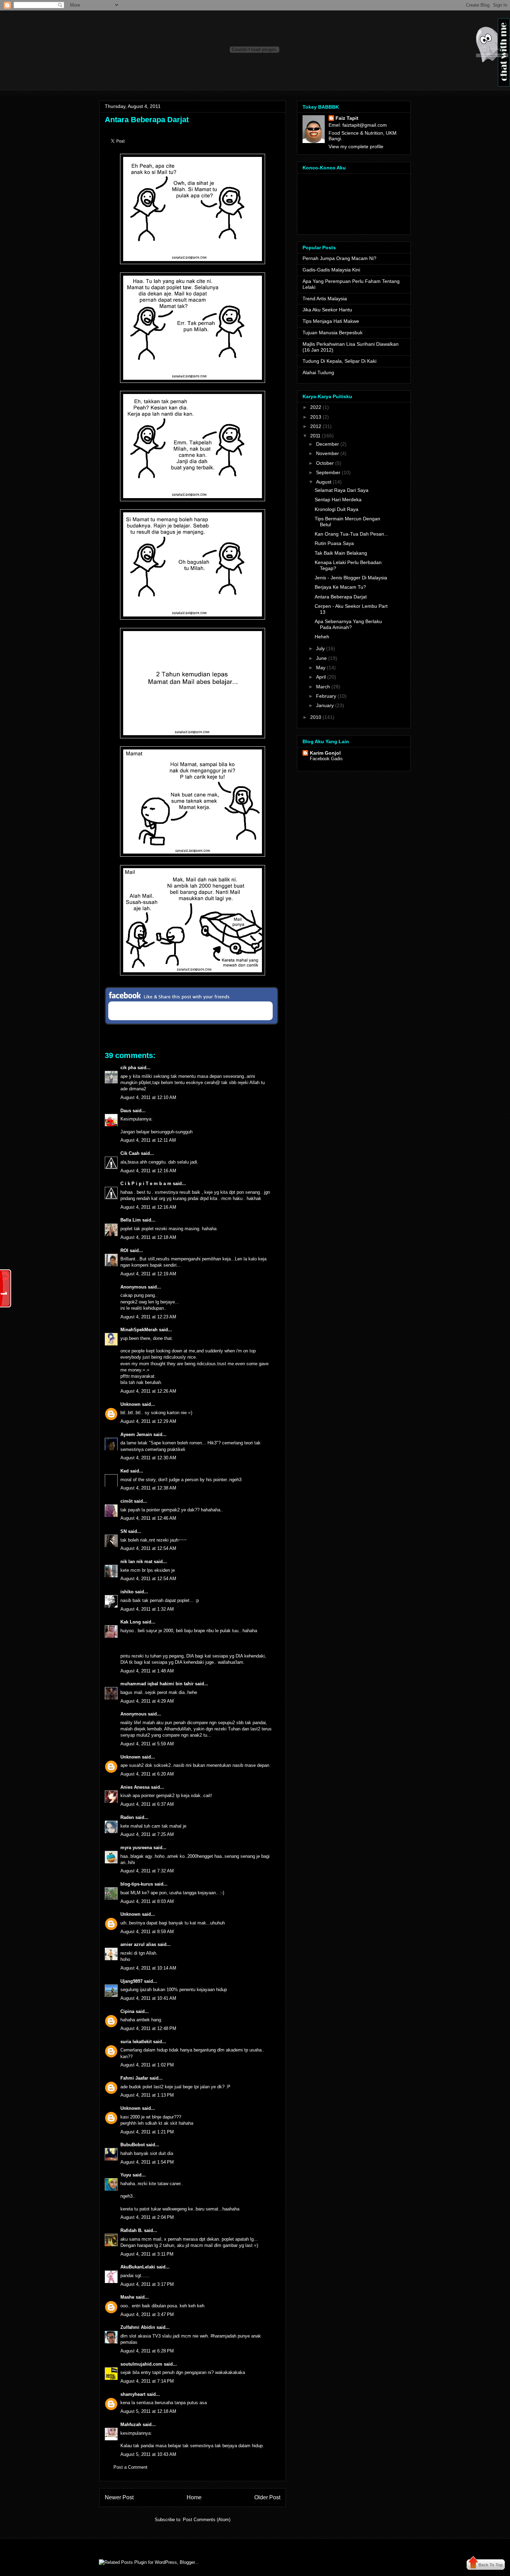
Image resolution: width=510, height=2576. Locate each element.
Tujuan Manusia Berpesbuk (333, 333)
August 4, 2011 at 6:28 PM (147, 2351)
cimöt (126, 1501)
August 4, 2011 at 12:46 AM (148, 1518)
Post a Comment (130, 2467)
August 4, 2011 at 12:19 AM (148, 1274)
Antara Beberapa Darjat (147, 120)
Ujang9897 (131, 1981)
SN (124, 1531)
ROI (124, 1251)
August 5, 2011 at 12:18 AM (148, 2411)
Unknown (130, 1404)
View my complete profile (356, 146)
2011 (315, 436)
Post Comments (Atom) (207, 2520)
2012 (316, 426)
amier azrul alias (138, 1944)
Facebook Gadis (326, 759)
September (328, 472)
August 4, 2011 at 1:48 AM (147, 1671)
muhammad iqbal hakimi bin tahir (157, 1684)
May (321, 668)
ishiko (127, 1592)
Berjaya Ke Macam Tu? (340, 587)
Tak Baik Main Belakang (341, 553)
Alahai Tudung (318, 372)
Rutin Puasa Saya (334, 543)
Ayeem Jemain (136, 1434)
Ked (125, 1471)
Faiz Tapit (347, 118)
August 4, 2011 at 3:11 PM (147, 2254)
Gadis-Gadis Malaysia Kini (331, 270)
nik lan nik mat (136, 1562)
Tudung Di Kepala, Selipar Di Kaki (339, 361)
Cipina (127, 2011)
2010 (316, 717)
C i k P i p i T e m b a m (146, 1184)
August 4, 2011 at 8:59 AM (147, 1932)
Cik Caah (130, 1153)
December (328, 444)
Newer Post (119, 2497)
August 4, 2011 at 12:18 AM (148, 1237)
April (321, 677)
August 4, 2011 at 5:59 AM (147, 1744)
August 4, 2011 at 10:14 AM (148, 1968)
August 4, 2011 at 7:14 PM (147, 2381)
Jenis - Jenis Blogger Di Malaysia (351, 578)
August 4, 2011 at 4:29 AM (147, 1701)
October (325, 463)
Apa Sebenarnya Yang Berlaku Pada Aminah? (348, 624)
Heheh (322, 637)
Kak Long (131, 1622)
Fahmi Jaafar (134, 2078)
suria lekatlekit (136, 2042)
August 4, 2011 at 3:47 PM (147, 2314)
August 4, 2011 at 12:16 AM (148, 1171)
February (326, 696)
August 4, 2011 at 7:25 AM (147, 1834)
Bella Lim (131, 1220)
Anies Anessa (135, 1787)
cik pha (128, 1068)
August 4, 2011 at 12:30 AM (148, 1458)
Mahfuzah (131, 2424)
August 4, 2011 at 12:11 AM (148, 1140)
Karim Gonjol (325, 753)
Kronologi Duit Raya (337, 509)
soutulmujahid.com (141, 2364)
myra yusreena (136, 1848)
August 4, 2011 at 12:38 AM (148, 1488)
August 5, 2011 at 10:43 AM (148, 2454)
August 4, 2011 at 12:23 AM (148, 1317)
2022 (316, 407)
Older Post (267, 2497)
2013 (316, 417)
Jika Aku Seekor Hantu (327, 310)
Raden (127, 1817)
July (320, 648)
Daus (126, 1111)
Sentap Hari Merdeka (338, 500)
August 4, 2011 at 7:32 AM (147, 1871)
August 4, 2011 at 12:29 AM (148, 1421)
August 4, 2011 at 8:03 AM (147, 1901)
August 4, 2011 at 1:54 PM (147, 2162)
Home (194, 2497)
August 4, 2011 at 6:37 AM (147, 1804)
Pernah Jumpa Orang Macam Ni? (339, 258)
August (324, 482)
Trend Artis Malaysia (325, 299)
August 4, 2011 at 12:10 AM (148, 1097)
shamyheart (133, 2394)
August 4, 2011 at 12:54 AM (148, 1548)
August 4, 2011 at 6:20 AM (147, 1774)
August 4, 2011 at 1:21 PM (147, 2132)
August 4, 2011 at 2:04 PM (147, 2217)
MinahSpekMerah (139, 1330)
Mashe (127, 2297)
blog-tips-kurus (137, 1884)
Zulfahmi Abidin (138, 2327)
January (325, 705)
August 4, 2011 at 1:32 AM (147, 1609)
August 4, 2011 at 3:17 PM (147, 2284)
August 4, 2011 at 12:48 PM (148, 2028)
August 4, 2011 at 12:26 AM (148, 1391)
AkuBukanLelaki (138, 2267)
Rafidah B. (131, 2230)
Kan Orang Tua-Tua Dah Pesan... (351, 534)
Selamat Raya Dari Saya (342, 490)
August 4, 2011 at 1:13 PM (147, 2095)
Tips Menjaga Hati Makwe (331, 321)
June (321, 658)
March (323, 687)
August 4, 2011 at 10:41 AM (148, 1998)
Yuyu (126, 2175)
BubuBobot (133, 2145)
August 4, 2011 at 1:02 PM (147, 2065)
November (328, 453)
